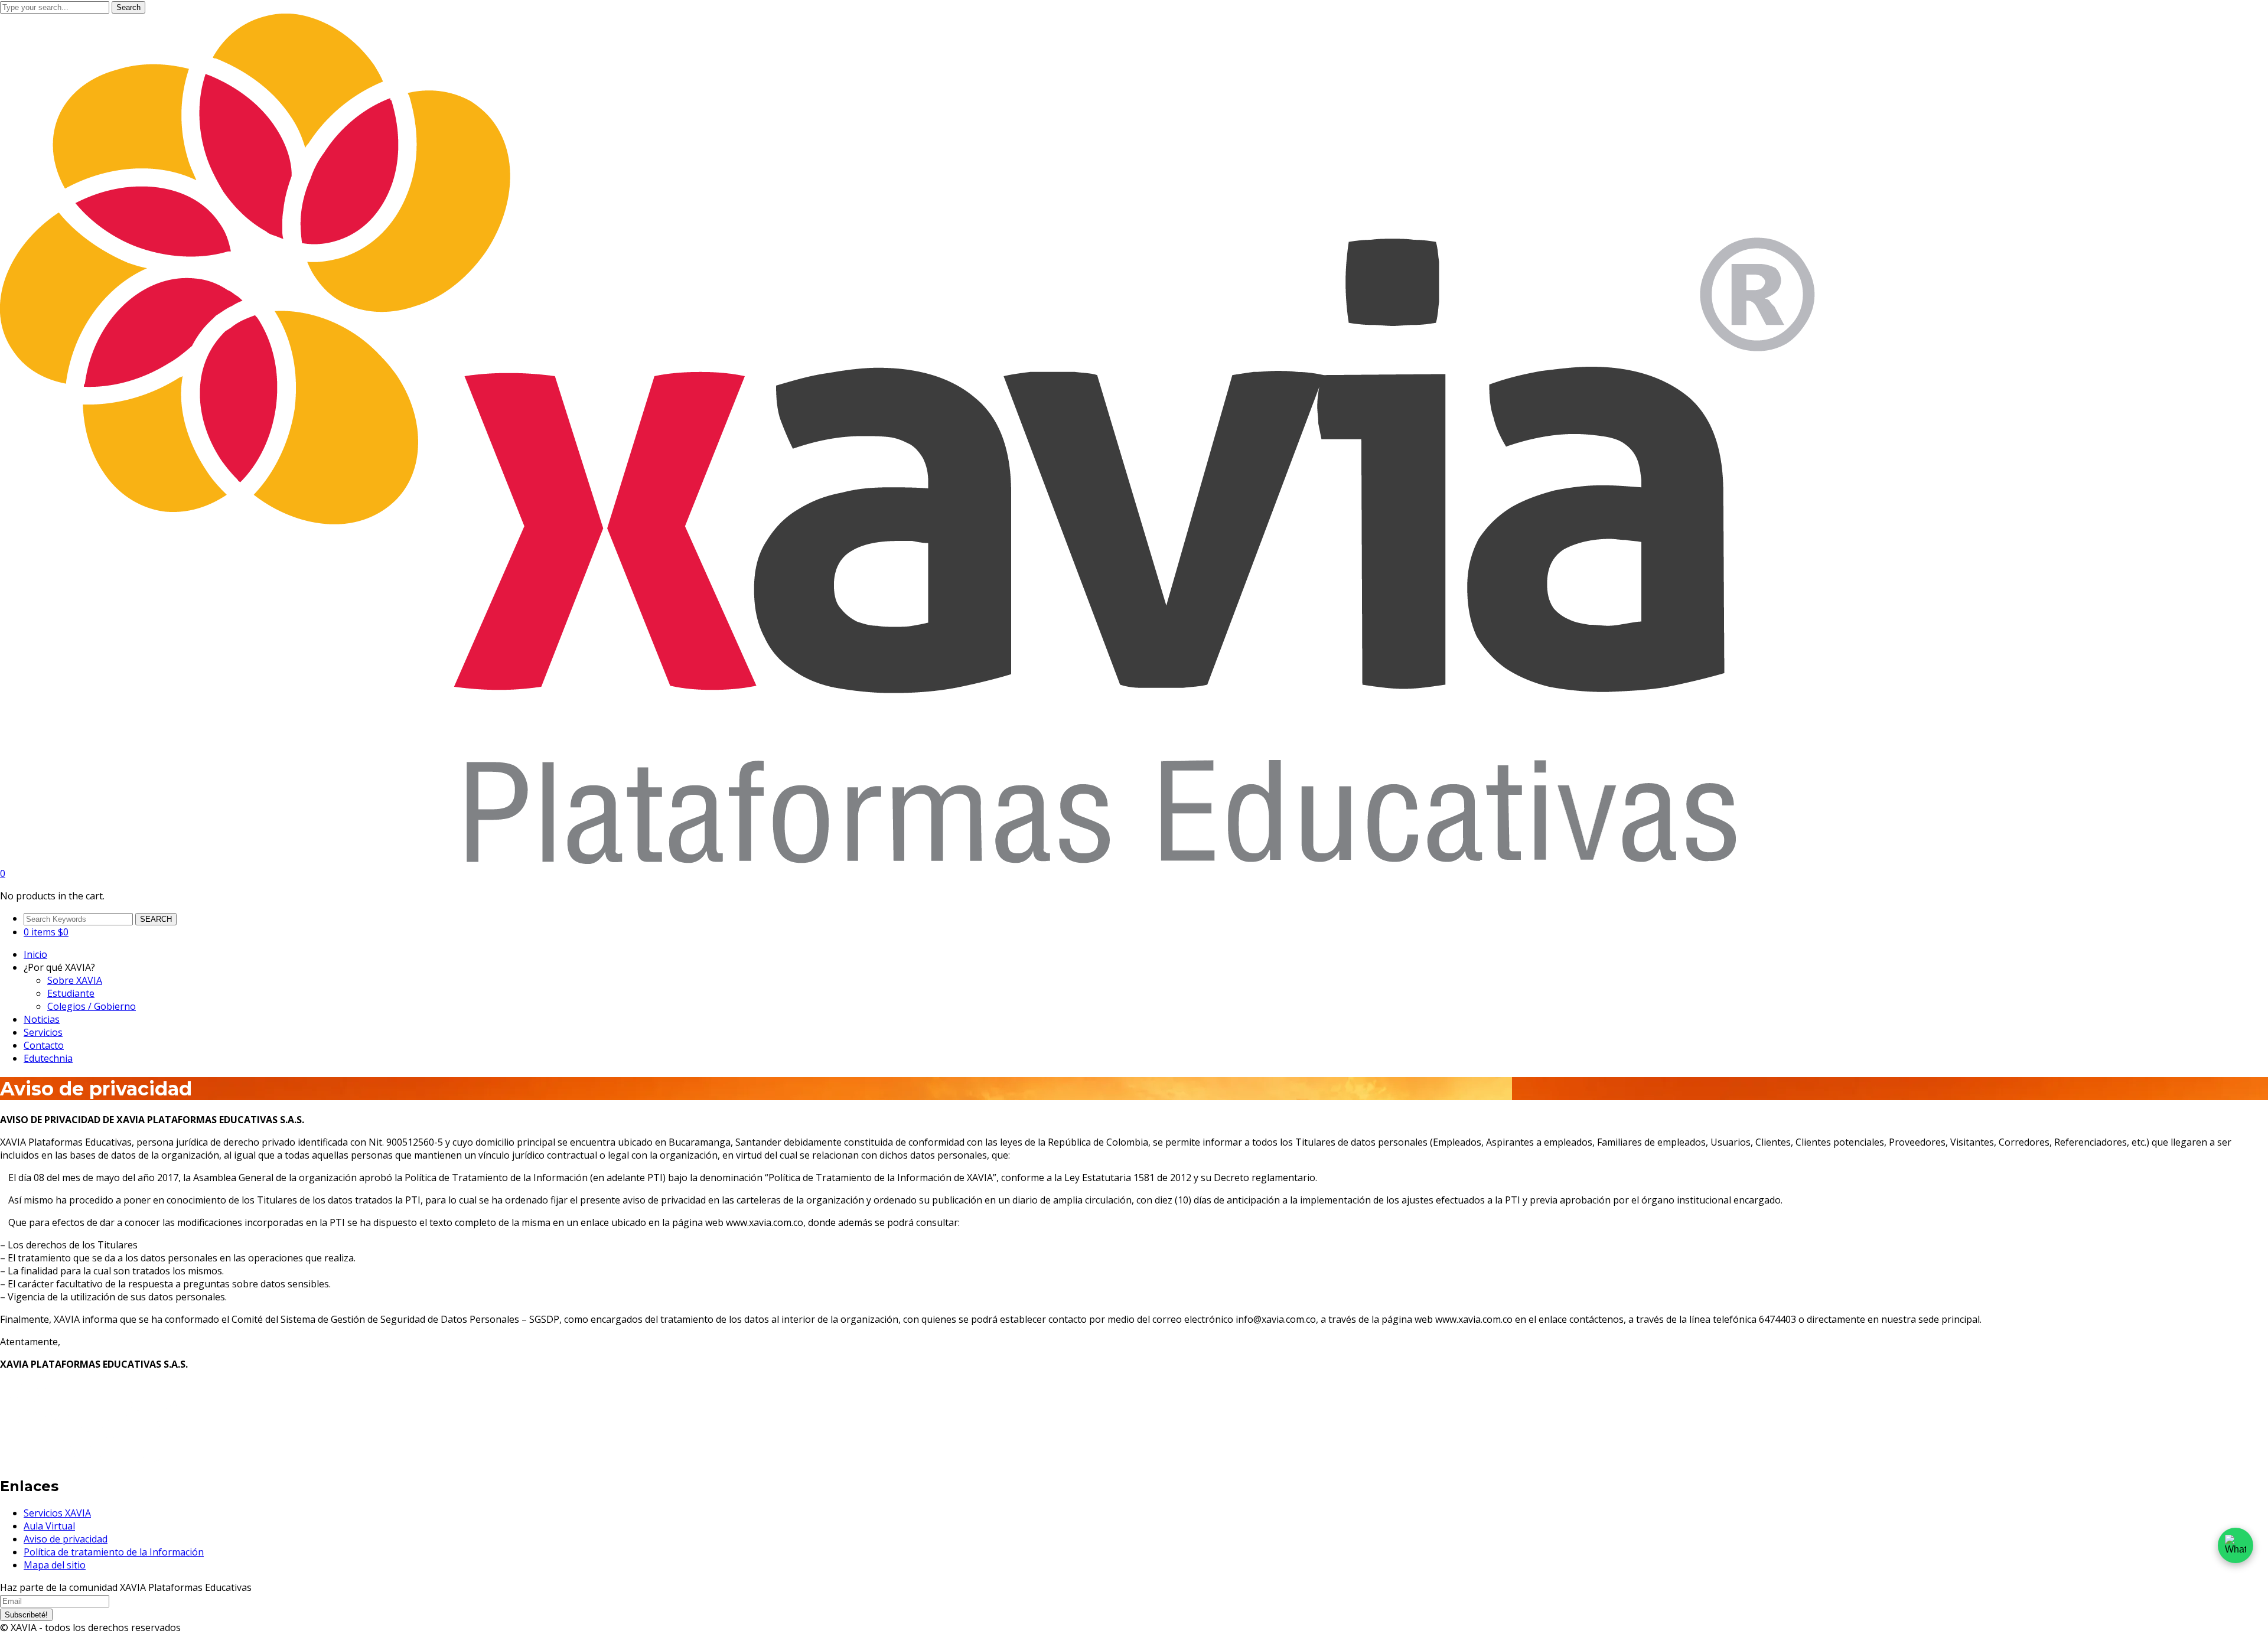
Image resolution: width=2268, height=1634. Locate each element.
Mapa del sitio (55, 1565)
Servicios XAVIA (57, 1513)
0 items (46, 932)
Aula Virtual (49, 1526)
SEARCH (156, 919)
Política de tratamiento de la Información (114, 1552)
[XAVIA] (907, 860)
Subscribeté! (26, 1615)
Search (128, 7)
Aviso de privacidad (66, 1539)
